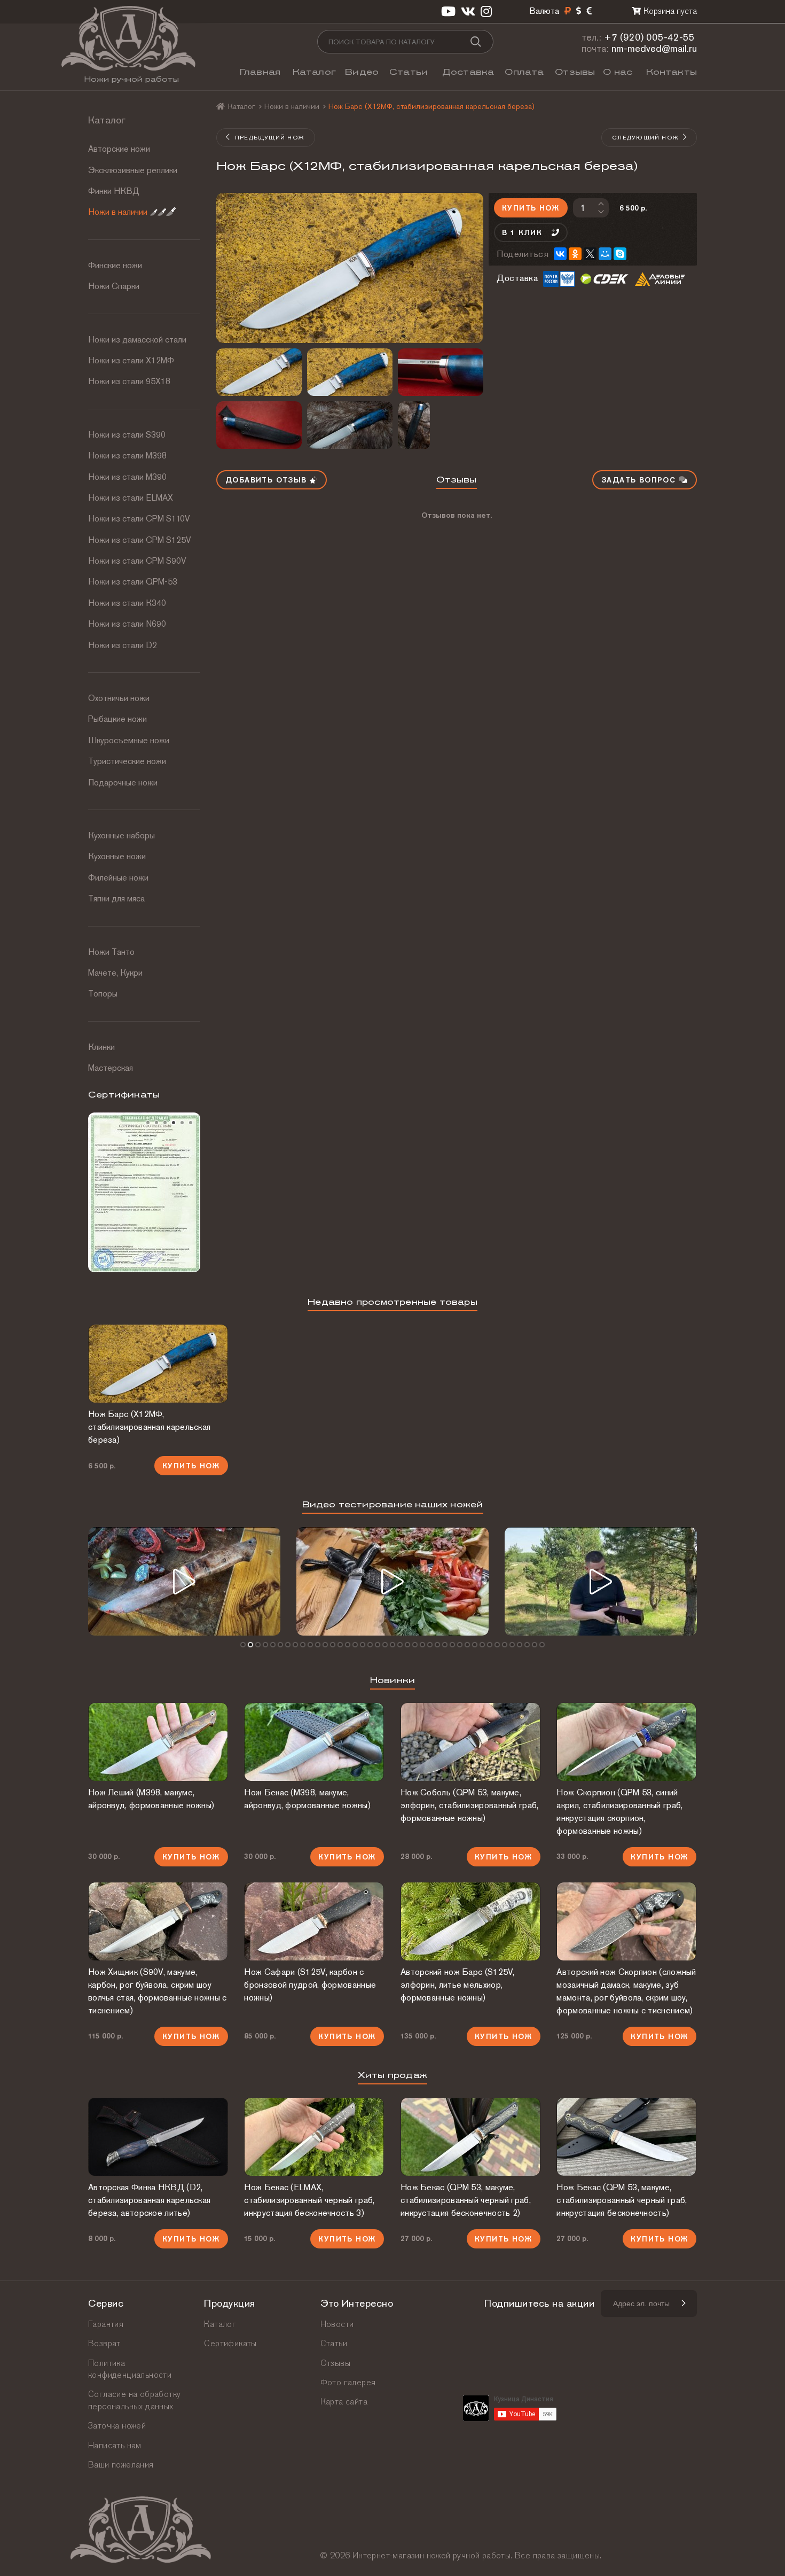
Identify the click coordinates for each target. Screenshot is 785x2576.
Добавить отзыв (268, 480)
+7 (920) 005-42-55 (649, 37)
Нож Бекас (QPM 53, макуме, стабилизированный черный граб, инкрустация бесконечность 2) (466, 2200)
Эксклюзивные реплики (133, 170)
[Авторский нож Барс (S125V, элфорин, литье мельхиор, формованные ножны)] (470, 1921)
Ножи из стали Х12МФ (131, 360)
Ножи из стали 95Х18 (129, 381)
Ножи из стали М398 (127, 456)
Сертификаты (230, 2343)
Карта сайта (344, 2402)
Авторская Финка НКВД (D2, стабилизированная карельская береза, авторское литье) (149, 2200)
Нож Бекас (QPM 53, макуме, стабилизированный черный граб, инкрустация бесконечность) (622, 2200)
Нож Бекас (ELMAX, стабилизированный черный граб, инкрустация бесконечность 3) (309, 2200)
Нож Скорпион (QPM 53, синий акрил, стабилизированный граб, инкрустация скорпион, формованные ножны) (619, 1812)
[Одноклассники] (575, 254)
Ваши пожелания (121, 2465)
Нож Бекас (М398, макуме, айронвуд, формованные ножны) (307, 1799)
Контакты (672, 72)
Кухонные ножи (117, 856)
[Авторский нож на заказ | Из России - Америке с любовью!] (601, 1581)
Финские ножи (115, 265)
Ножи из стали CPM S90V (137, 561)
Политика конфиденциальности (130, 2369)
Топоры (103, 994)
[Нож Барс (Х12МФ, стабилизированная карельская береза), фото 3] (350, 372)
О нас (618, 72)
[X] (590, 254)
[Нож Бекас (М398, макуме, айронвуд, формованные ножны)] (314, 1742)
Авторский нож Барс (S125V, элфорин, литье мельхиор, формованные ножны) (458, 1985)
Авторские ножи (119, 149)
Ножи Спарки (114, 286)
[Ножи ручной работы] (221, 106)
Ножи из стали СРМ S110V (139, 519)
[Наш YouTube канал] (448, 11)
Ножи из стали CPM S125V (140, 540)
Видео (362, 72)
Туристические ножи (127, 761)
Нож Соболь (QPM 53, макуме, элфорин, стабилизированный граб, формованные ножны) (470, 1805)
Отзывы (575, 72)
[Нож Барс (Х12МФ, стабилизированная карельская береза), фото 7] (441, 425)
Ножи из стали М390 (127, 477)
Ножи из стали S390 (127, 435)
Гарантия (106, 2324)
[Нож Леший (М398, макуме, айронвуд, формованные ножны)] (158, 1742)
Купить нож (531, 208)
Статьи (409, 72)
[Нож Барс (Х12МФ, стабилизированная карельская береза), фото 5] (259, 425)
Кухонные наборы (121, 835)
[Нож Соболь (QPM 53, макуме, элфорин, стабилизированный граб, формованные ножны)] (470, 1742)
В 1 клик (522, 232)
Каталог (314, 72)
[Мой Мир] (605, 254)
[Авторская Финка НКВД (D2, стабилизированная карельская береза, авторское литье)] (158, 2137)
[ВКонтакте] (560, 254)
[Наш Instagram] (486, 11)
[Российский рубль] (568, 11)
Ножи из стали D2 (123, 645)
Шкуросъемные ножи (129, 740)
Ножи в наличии (118, 212)
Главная (260, 72)
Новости (337, 2324)
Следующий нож (645, 137)
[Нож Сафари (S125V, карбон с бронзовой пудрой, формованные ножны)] (314, 1921)
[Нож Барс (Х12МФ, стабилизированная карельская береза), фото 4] (441, 372)
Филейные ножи (118, 878)
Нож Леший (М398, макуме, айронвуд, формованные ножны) (151, 1799)
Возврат (104, 2343)
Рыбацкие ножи (117, 719)
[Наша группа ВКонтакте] (468, 11)
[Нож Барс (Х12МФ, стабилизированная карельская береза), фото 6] (350, 425)
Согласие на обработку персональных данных (134, 2400)
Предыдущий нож (269, 137)
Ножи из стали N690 (127, 624)
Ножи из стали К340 (127, 603)
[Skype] (620, 254)
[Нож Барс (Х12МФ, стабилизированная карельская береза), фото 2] (259, 372)
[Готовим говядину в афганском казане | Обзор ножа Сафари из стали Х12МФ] (184, 1581)
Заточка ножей (117, 2426)
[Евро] (589, 11)
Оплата (524, 72)
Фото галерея (348, 2382)
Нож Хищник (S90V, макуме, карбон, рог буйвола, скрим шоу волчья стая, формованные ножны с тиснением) (158, 1991)
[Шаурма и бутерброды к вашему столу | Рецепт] (392, 1581)
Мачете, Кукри (115, 973)
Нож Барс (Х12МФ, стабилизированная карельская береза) (149, 1427)
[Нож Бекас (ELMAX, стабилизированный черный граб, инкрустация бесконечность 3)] (314, 2137)
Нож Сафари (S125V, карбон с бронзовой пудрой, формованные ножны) (310, 1985)
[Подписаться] (683, 2303)
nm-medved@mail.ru (654, 48)
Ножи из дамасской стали (137, 340)
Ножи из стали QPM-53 (133, 582)
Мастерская (111, 1068)
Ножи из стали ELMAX (131, 498)
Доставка (468, 72)
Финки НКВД (114, 191)
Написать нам (115, 2445)
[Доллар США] (579, 11)
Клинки (101, 1047)
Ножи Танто (111, 952)
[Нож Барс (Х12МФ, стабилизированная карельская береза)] (350, 268)
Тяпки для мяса (116, 898)
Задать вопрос (640, 480)
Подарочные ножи (123, 783)
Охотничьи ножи (119, 698)
